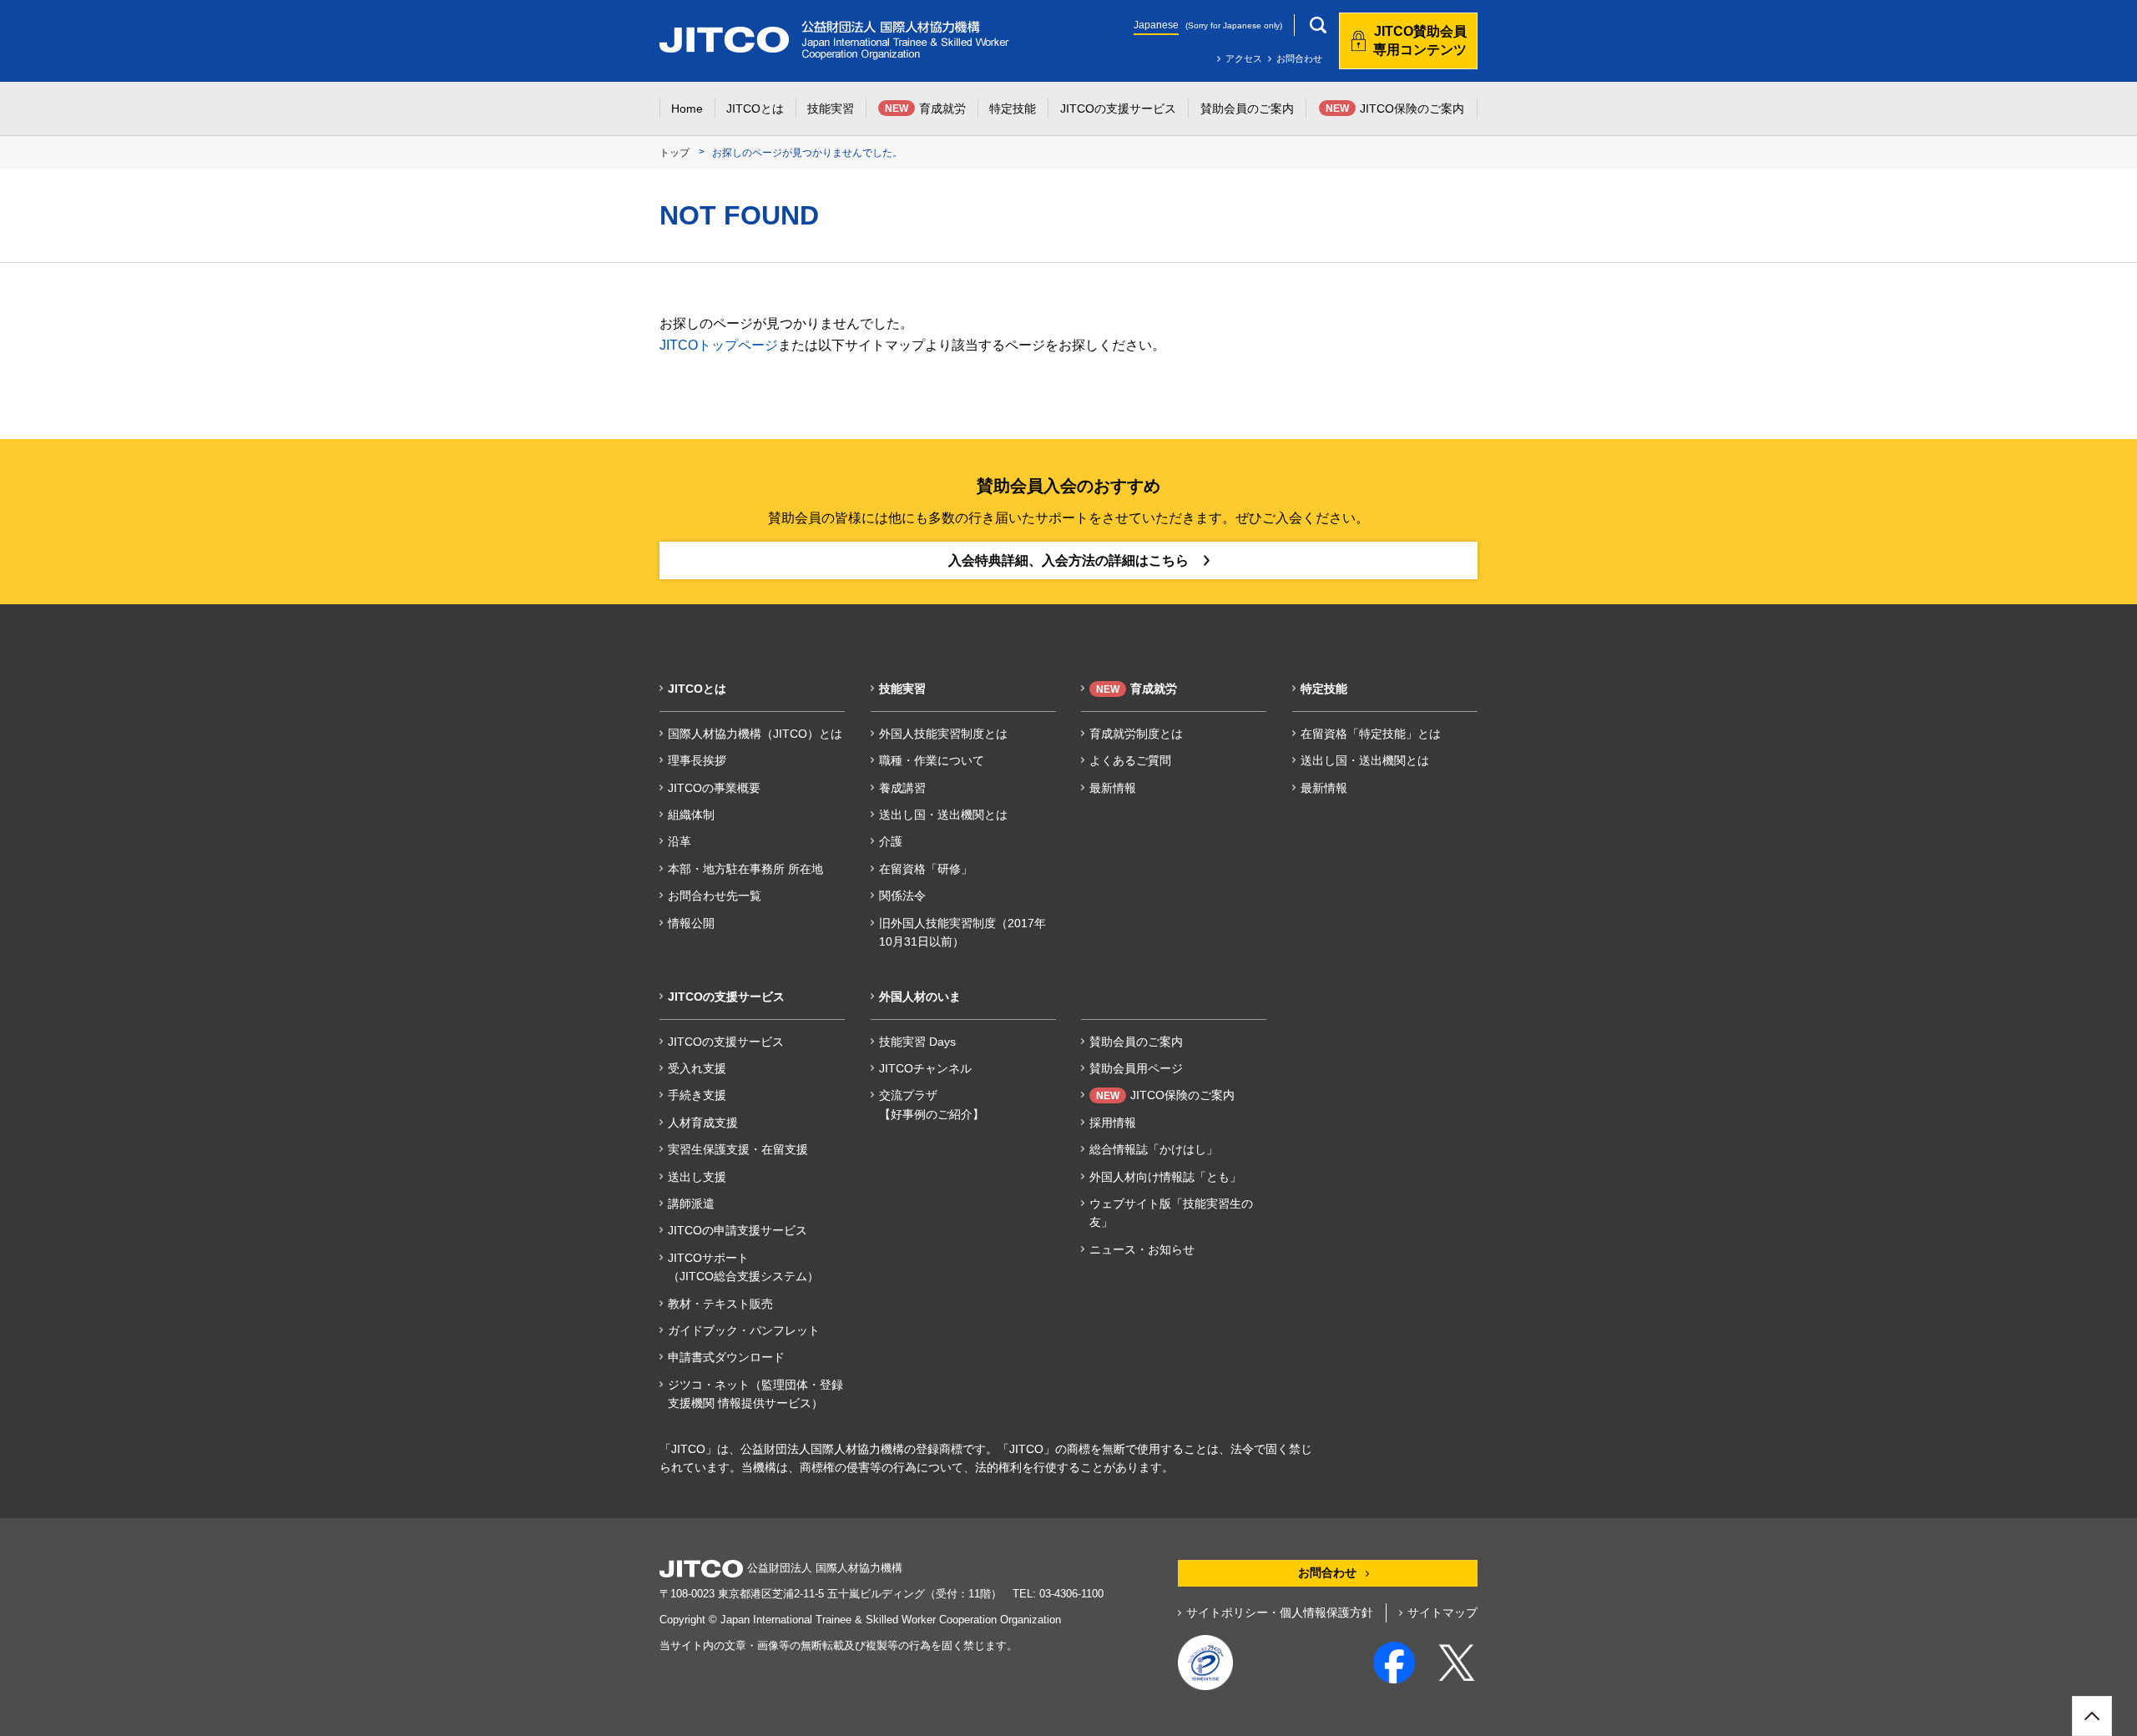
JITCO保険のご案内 (1165, 1095)
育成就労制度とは (1136, 734)
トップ (674, 153)
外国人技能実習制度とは (943, 734)
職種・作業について (932, 760)
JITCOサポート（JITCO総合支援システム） (743, 1267)
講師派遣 (691, 1204)
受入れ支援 (697, 1068)
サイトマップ (1442, 1612)
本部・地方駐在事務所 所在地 (745, 869)
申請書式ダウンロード (726, 1357)
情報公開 (691, 923)
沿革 (679, 841)
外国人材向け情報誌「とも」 (1165, 1177)
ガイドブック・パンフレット (744, 1330)
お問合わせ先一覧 (715, 896)
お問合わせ (1299, 58)
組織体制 (691, 815)
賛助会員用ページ (1136, 1068)
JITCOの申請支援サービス (738, 1230)
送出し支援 (697, 1177)
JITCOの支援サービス (726, 1042)
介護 (891, 841)
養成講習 (902, 788)
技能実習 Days (917, 1042)
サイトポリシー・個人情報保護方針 (1280, 1612)
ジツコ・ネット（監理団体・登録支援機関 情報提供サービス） (755, 1394)
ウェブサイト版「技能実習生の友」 (1171, 1213)
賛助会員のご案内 (1136, 1042)
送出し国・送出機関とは (943, 815)
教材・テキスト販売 (720, 1304)
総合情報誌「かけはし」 (1154, 1149)
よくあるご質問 (1130, 760)
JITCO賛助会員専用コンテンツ (1420, 40)
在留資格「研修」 (926, 869)
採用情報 (1113, 1123)
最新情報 (1113, 788)
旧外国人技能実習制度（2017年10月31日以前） (962, 932)
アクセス (1244, 58)
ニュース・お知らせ (1142, 1249)
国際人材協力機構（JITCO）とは (755, 734)
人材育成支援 (703, 1123)
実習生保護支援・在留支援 (738, 1149)
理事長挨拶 (697, 760)
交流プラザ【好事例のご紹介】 (932, 1104)
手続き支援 (697, 1095)
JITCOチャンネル (925, 1068)
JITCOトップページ (719, 345)
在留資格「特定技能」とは (1371, 734)
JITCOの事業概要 (714, 788)
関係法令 (902, 896)
